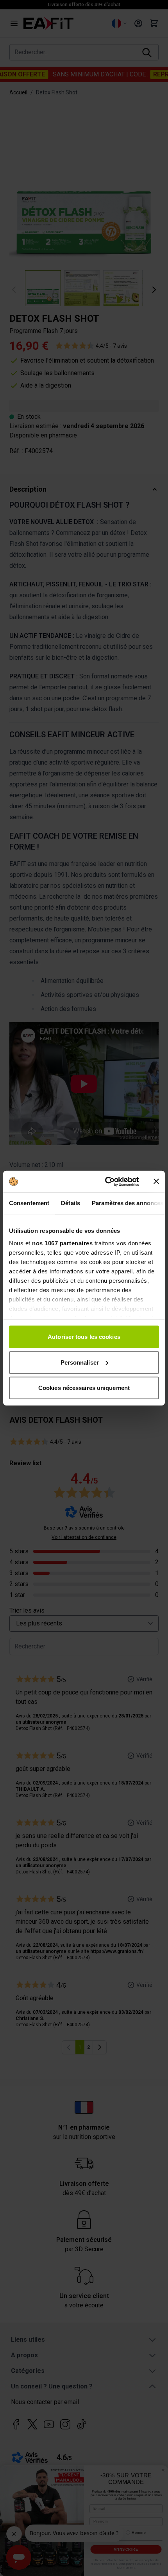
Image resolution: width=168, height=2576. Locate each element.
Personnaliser (80, 1362)
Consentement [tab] (29, 1203)
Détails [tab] (71, 1203)
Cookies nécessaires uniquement (84, 1388)
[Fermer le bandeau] (156, 1181)
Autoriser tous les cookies (84, 1337)
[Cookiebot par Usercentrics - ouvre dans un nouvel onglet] (106, 1181)
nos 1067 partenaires (62, 1243)
